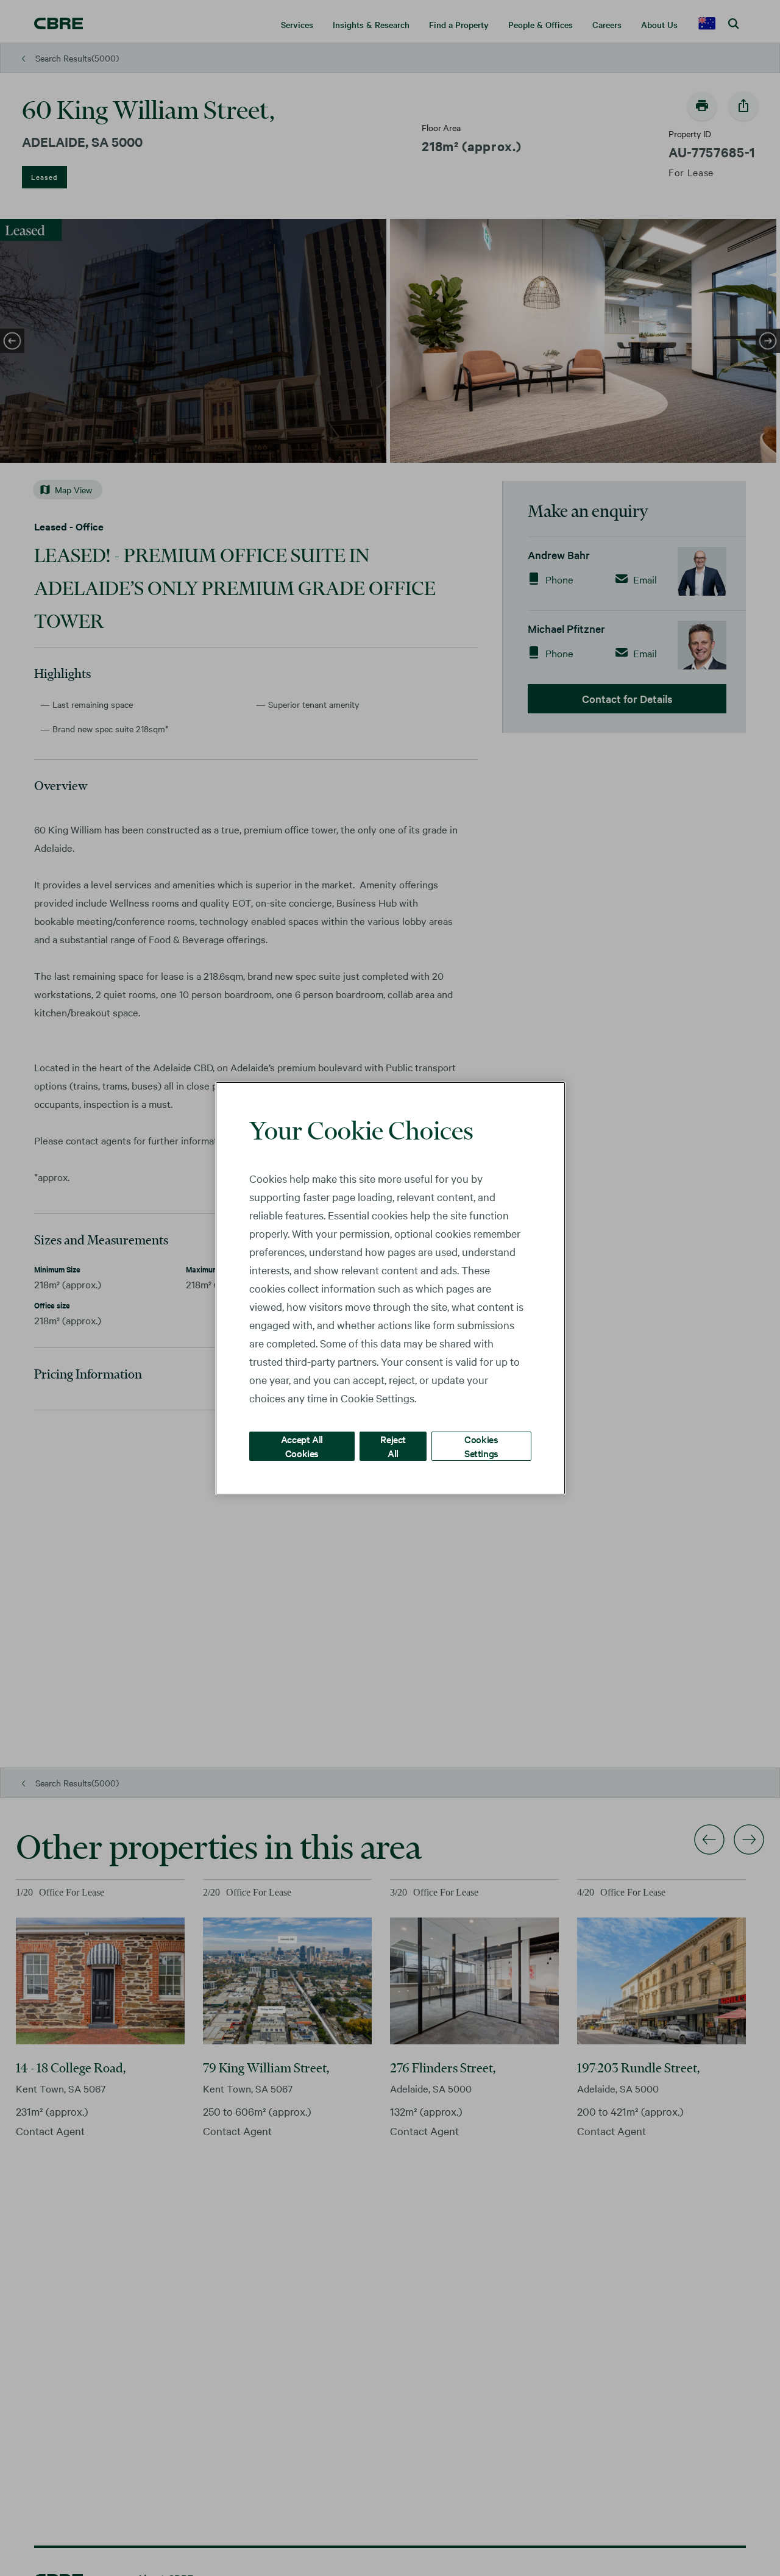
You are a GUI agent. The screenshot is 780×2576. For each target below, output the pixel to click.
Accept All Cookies (302, 1445)
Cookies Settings (481, 1445)
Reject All (393, 1445)
